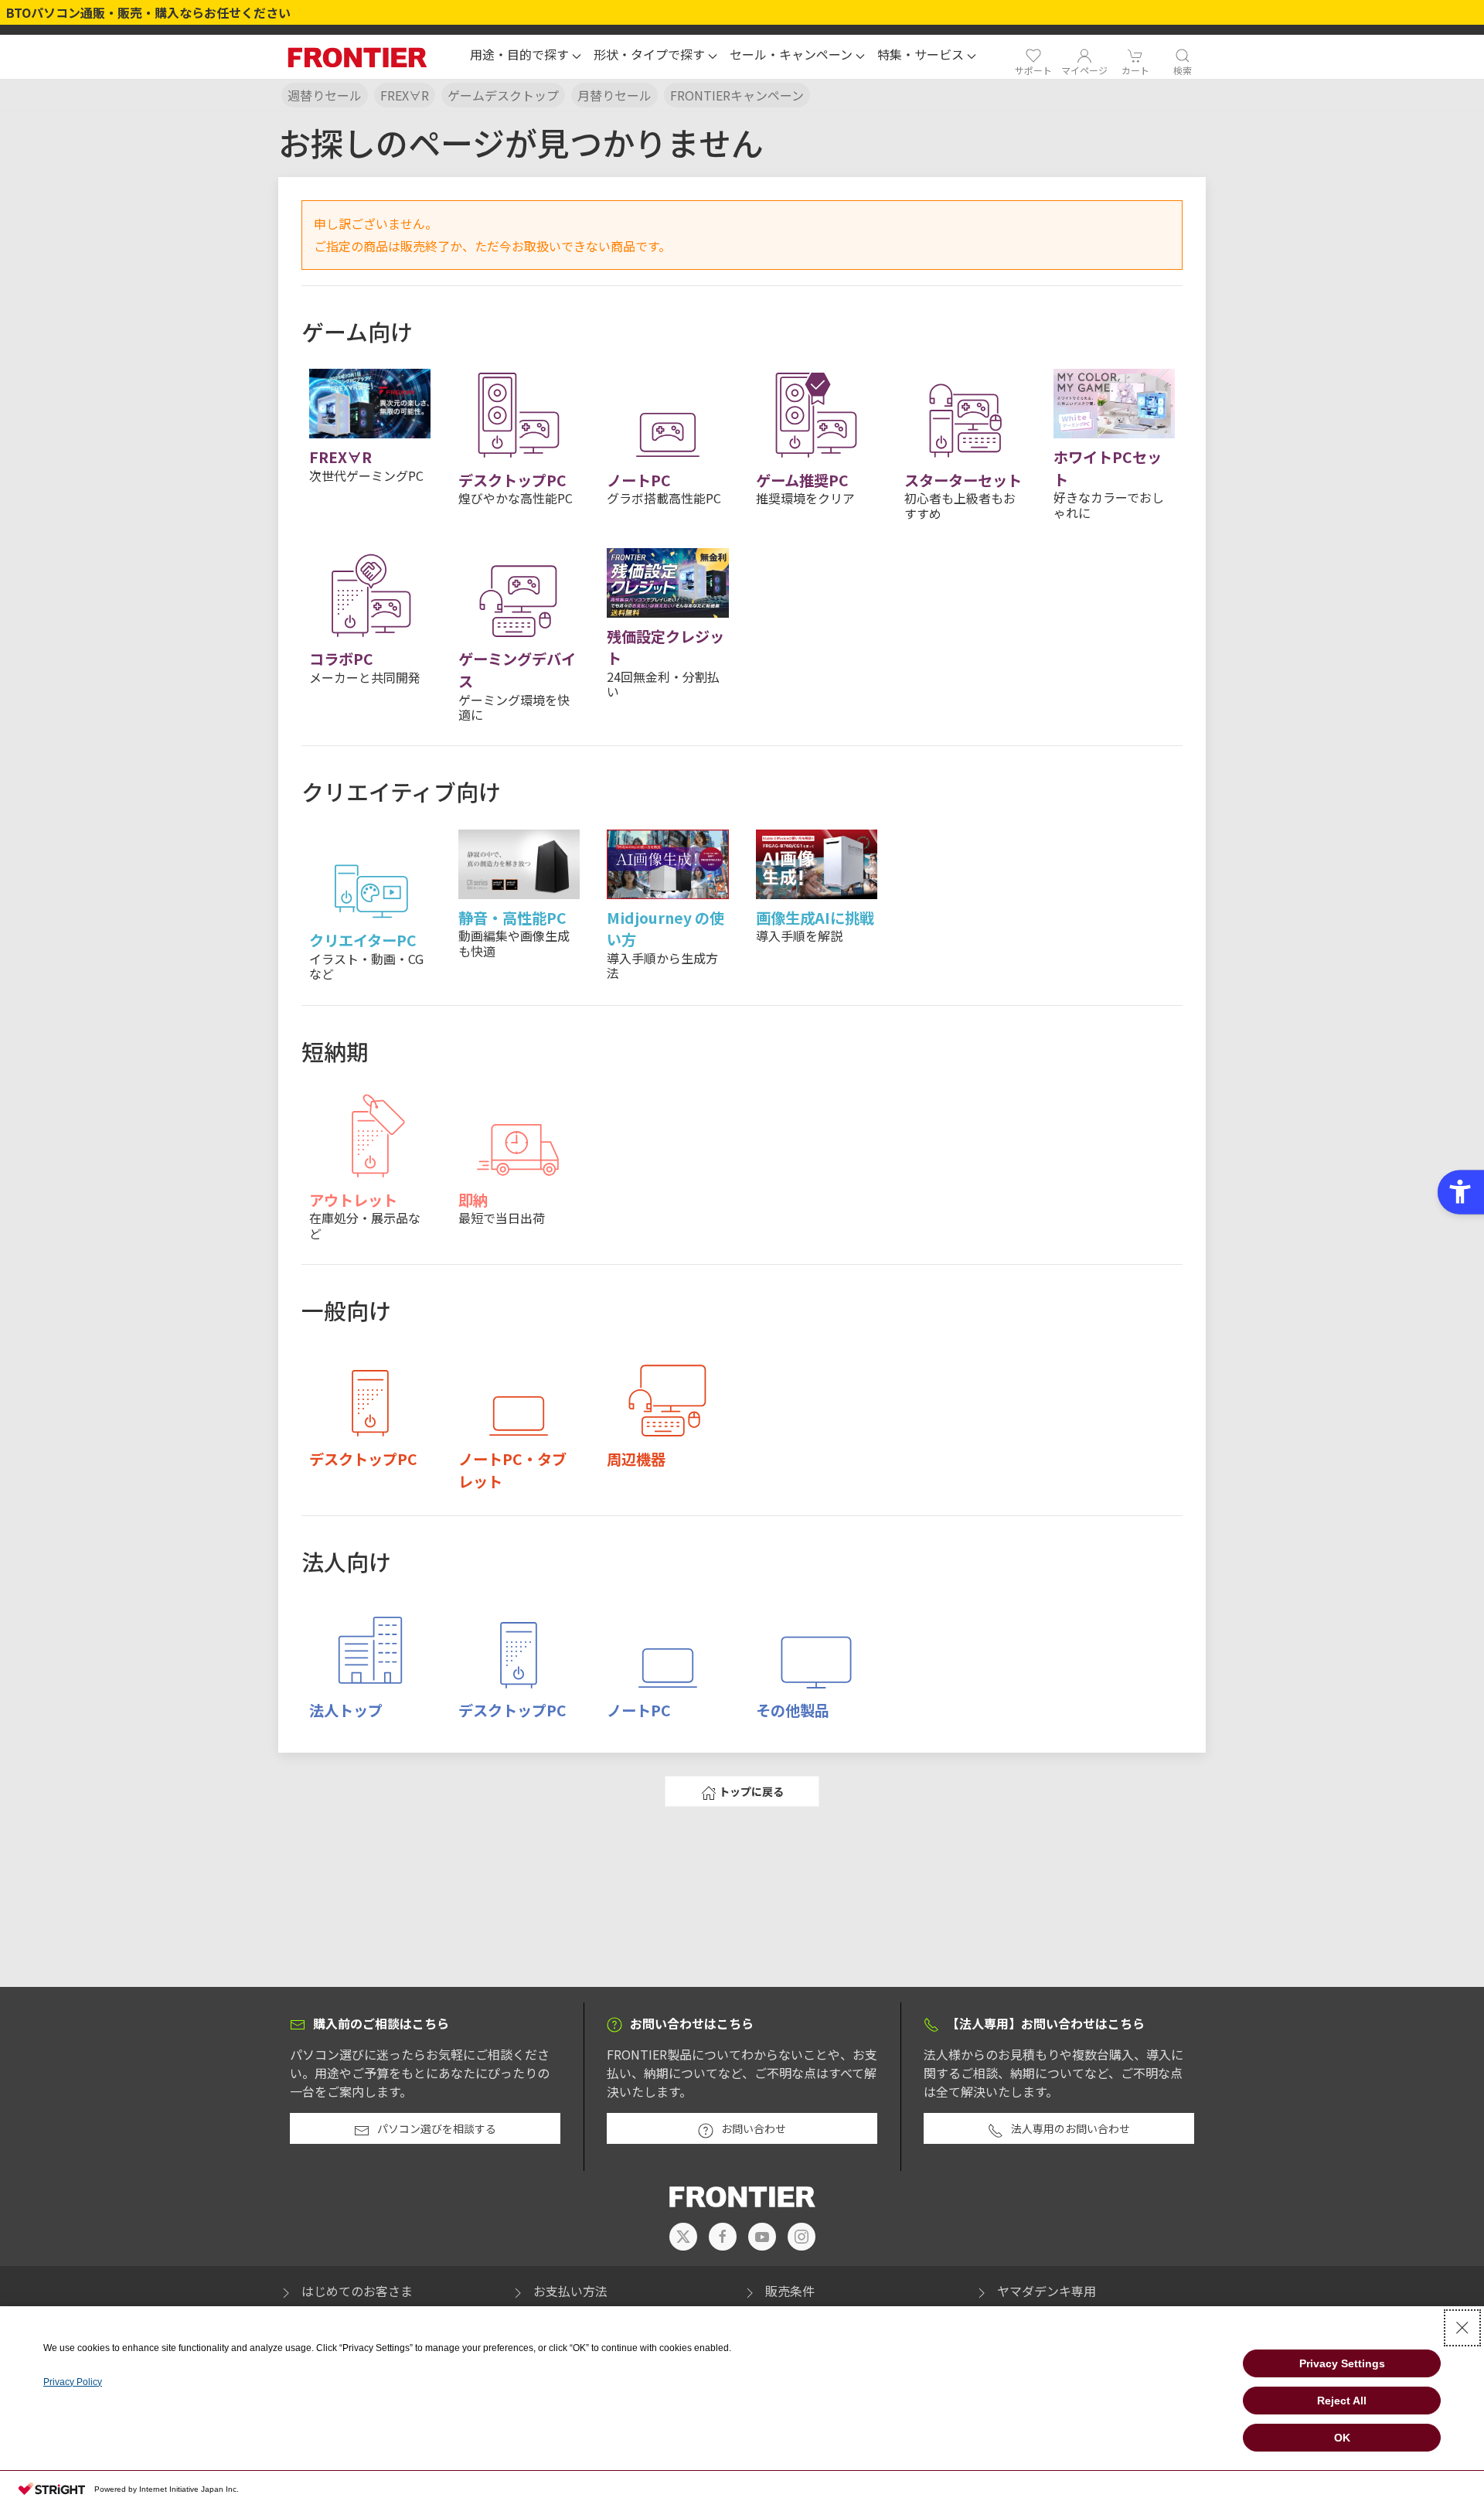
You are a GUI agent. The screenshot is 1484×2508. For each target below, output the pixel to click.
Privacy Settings (1342, 2363)
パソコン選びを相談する (437, 2128)
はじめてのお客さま (357, 2291)
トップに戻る (751, 1791)
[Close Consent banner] (1462, 2328)
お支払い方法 (570, 2291)
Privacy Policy (73, 2382)
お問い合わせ (754, 2128)
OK (1342, 2438)
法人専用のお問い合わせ (1070, 2128)
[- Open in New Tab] (683, 2237)
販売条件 (790, 2291)
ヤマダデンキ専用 (1047, 2291)
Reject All (1342, 2401)
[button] (526, 56)
